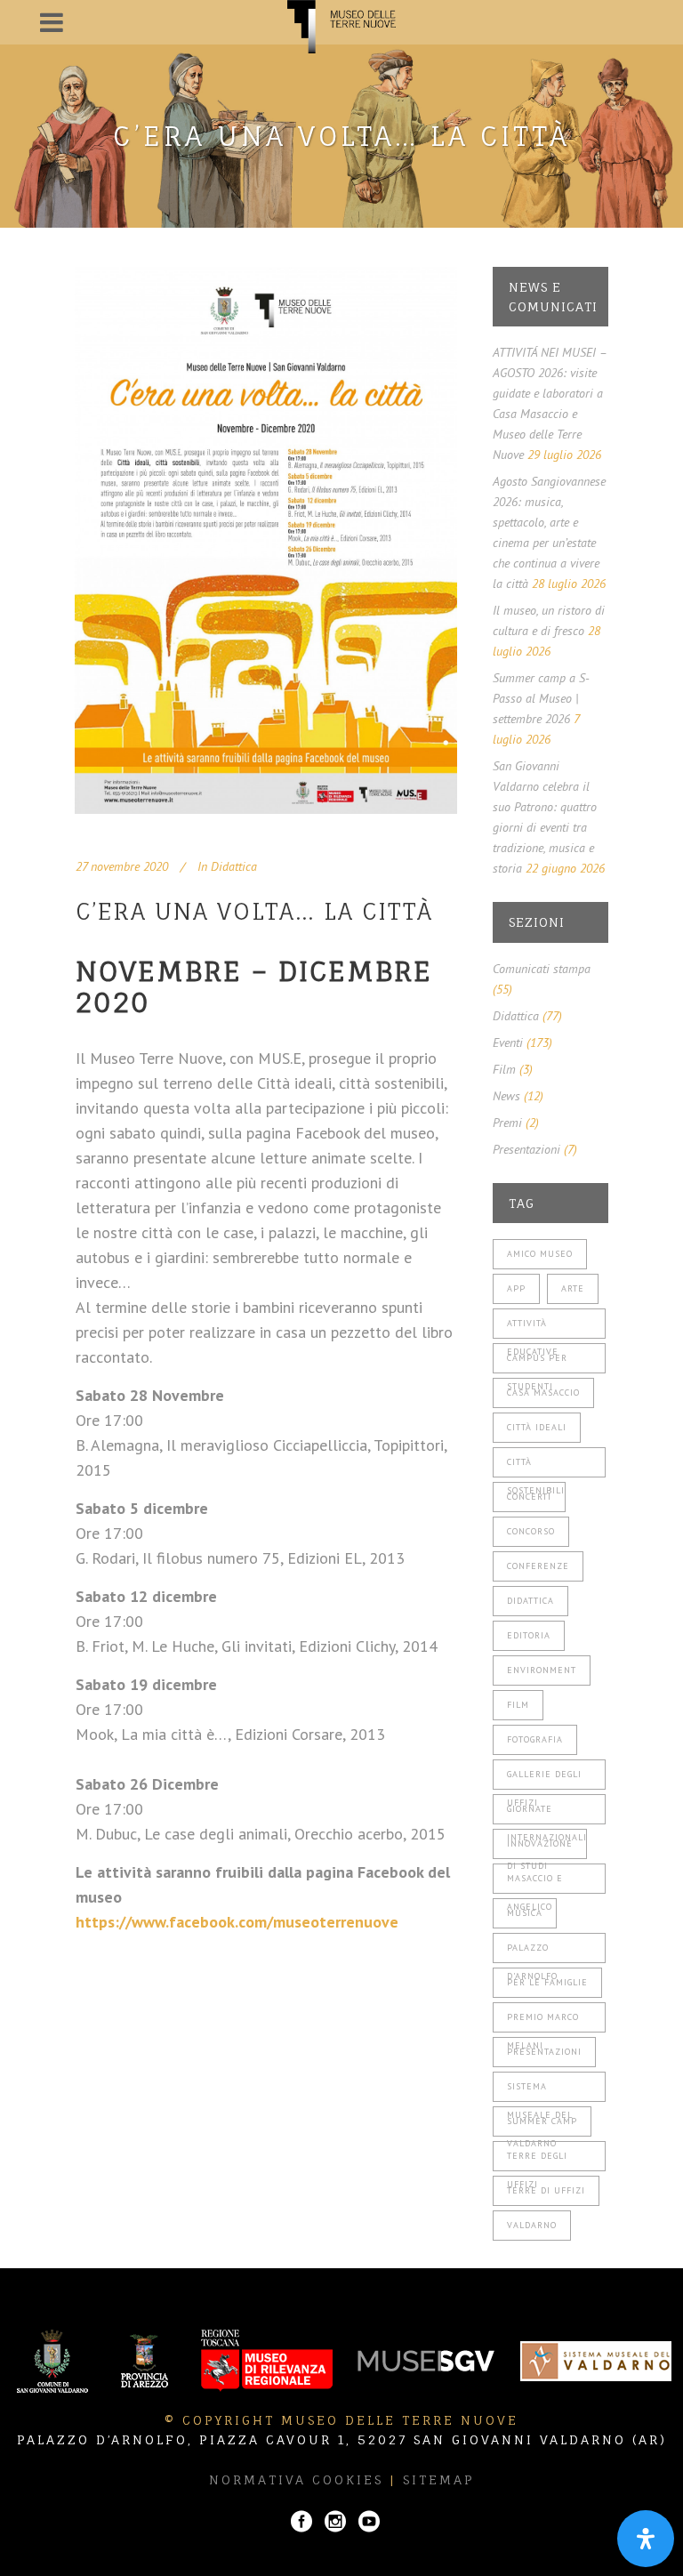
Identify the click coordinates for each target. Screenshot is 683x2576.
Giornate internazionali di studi (547, 1814)
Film (504, 1069)
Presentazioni (526, 1149)
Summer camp (542, 2121)
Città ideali (537, 1427)
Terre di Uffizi (546, 2190)
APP (516, 1288)
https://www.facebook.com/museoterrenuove (237, 1922)
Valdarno (532, 2225)
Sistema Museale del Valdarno (540, 2091)
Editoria (529, 1635)
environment (542, 1670)
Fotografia (535, 1739)
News (506, 1096)
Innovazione (540, 1843)
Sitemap (439, 2479)
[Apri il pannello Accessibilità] (646, 2539)
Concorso (531, 1531)
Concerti (529, 1497)
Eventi (508, 1042)
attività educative (533, 1328)
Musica (525, 1913)
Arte (573, 1288)
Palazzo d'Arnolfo (532, 1952)
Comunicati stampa (542, 969)
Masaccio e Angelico (535, 1883)
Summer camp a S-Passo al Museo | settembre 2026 (541, 698)
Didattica (234, 866)
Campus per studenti (537, 1363)
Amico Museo (540, 1254)
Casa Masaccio (543, 1393)
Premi (507, 1123)
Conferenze (538, 1566)
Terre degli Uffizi (537, 2161)
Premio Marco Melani (543, 2022)
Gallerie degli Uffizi (544, 1779)
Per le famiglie (547, 1982)
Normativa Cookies (296, 2479)
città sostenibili (536, 1467)
